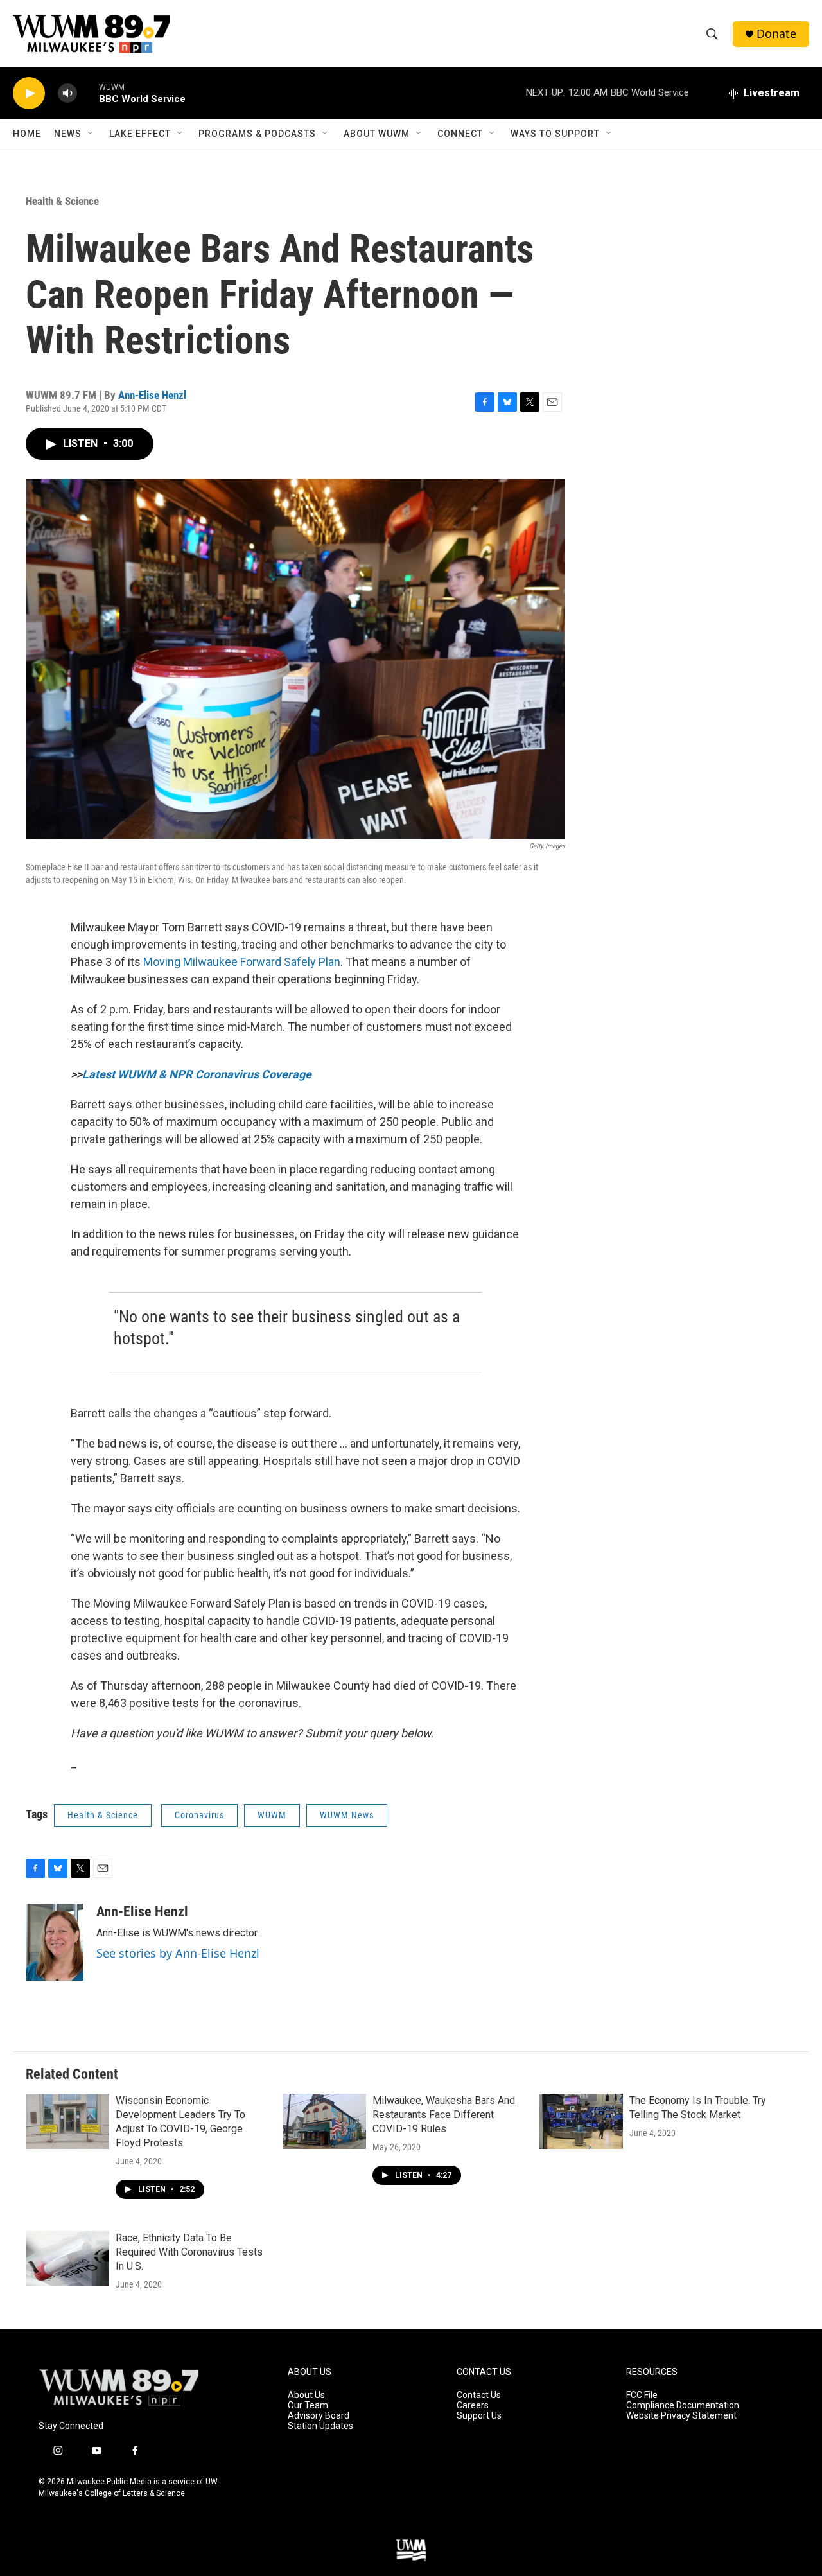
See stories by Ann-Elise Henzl (178, 1953)
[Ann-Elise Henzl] (55, 1942)
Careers (473, 2405)
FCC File (642, 2395)
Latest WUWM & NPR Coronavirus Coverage (197, 1074)
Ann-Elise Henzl (152, 395)
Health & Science (62, 201)
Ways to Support (555, 134)
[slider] (88, 93)
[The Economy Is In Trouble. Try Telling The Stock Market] (581, 2121)
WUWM (272, 1815)
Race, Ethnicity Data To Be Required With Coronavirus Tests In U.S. (189, 2252)
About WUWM (377, 134)
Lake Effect (140, 134)
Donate (776, 34)
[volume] (67, 93)
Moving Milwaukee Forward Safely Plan (242, 962)
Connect (460, 134)
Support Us (479, 2416)
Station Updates (320, 2426)
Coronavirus (199, 1815)
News (68, 134)
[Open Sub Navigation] (91, 134)
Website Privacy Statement (681, 2416)
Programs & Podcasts (257, 134)
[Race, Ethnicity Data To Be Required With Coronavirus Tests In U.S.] (67, 2259)
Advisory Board (319, 2416)
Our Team (308, 2405)
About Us (306, 2395)
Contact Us (479, 2395)
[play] (29, 93)
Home (27, 134)
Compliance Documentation (683, 2405)
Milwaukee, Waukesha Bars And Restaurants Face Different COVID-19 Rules (444, 2115)
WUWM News (347, 1815)
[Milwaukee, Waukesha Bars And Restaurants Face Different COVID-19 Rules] (324, 2121)
